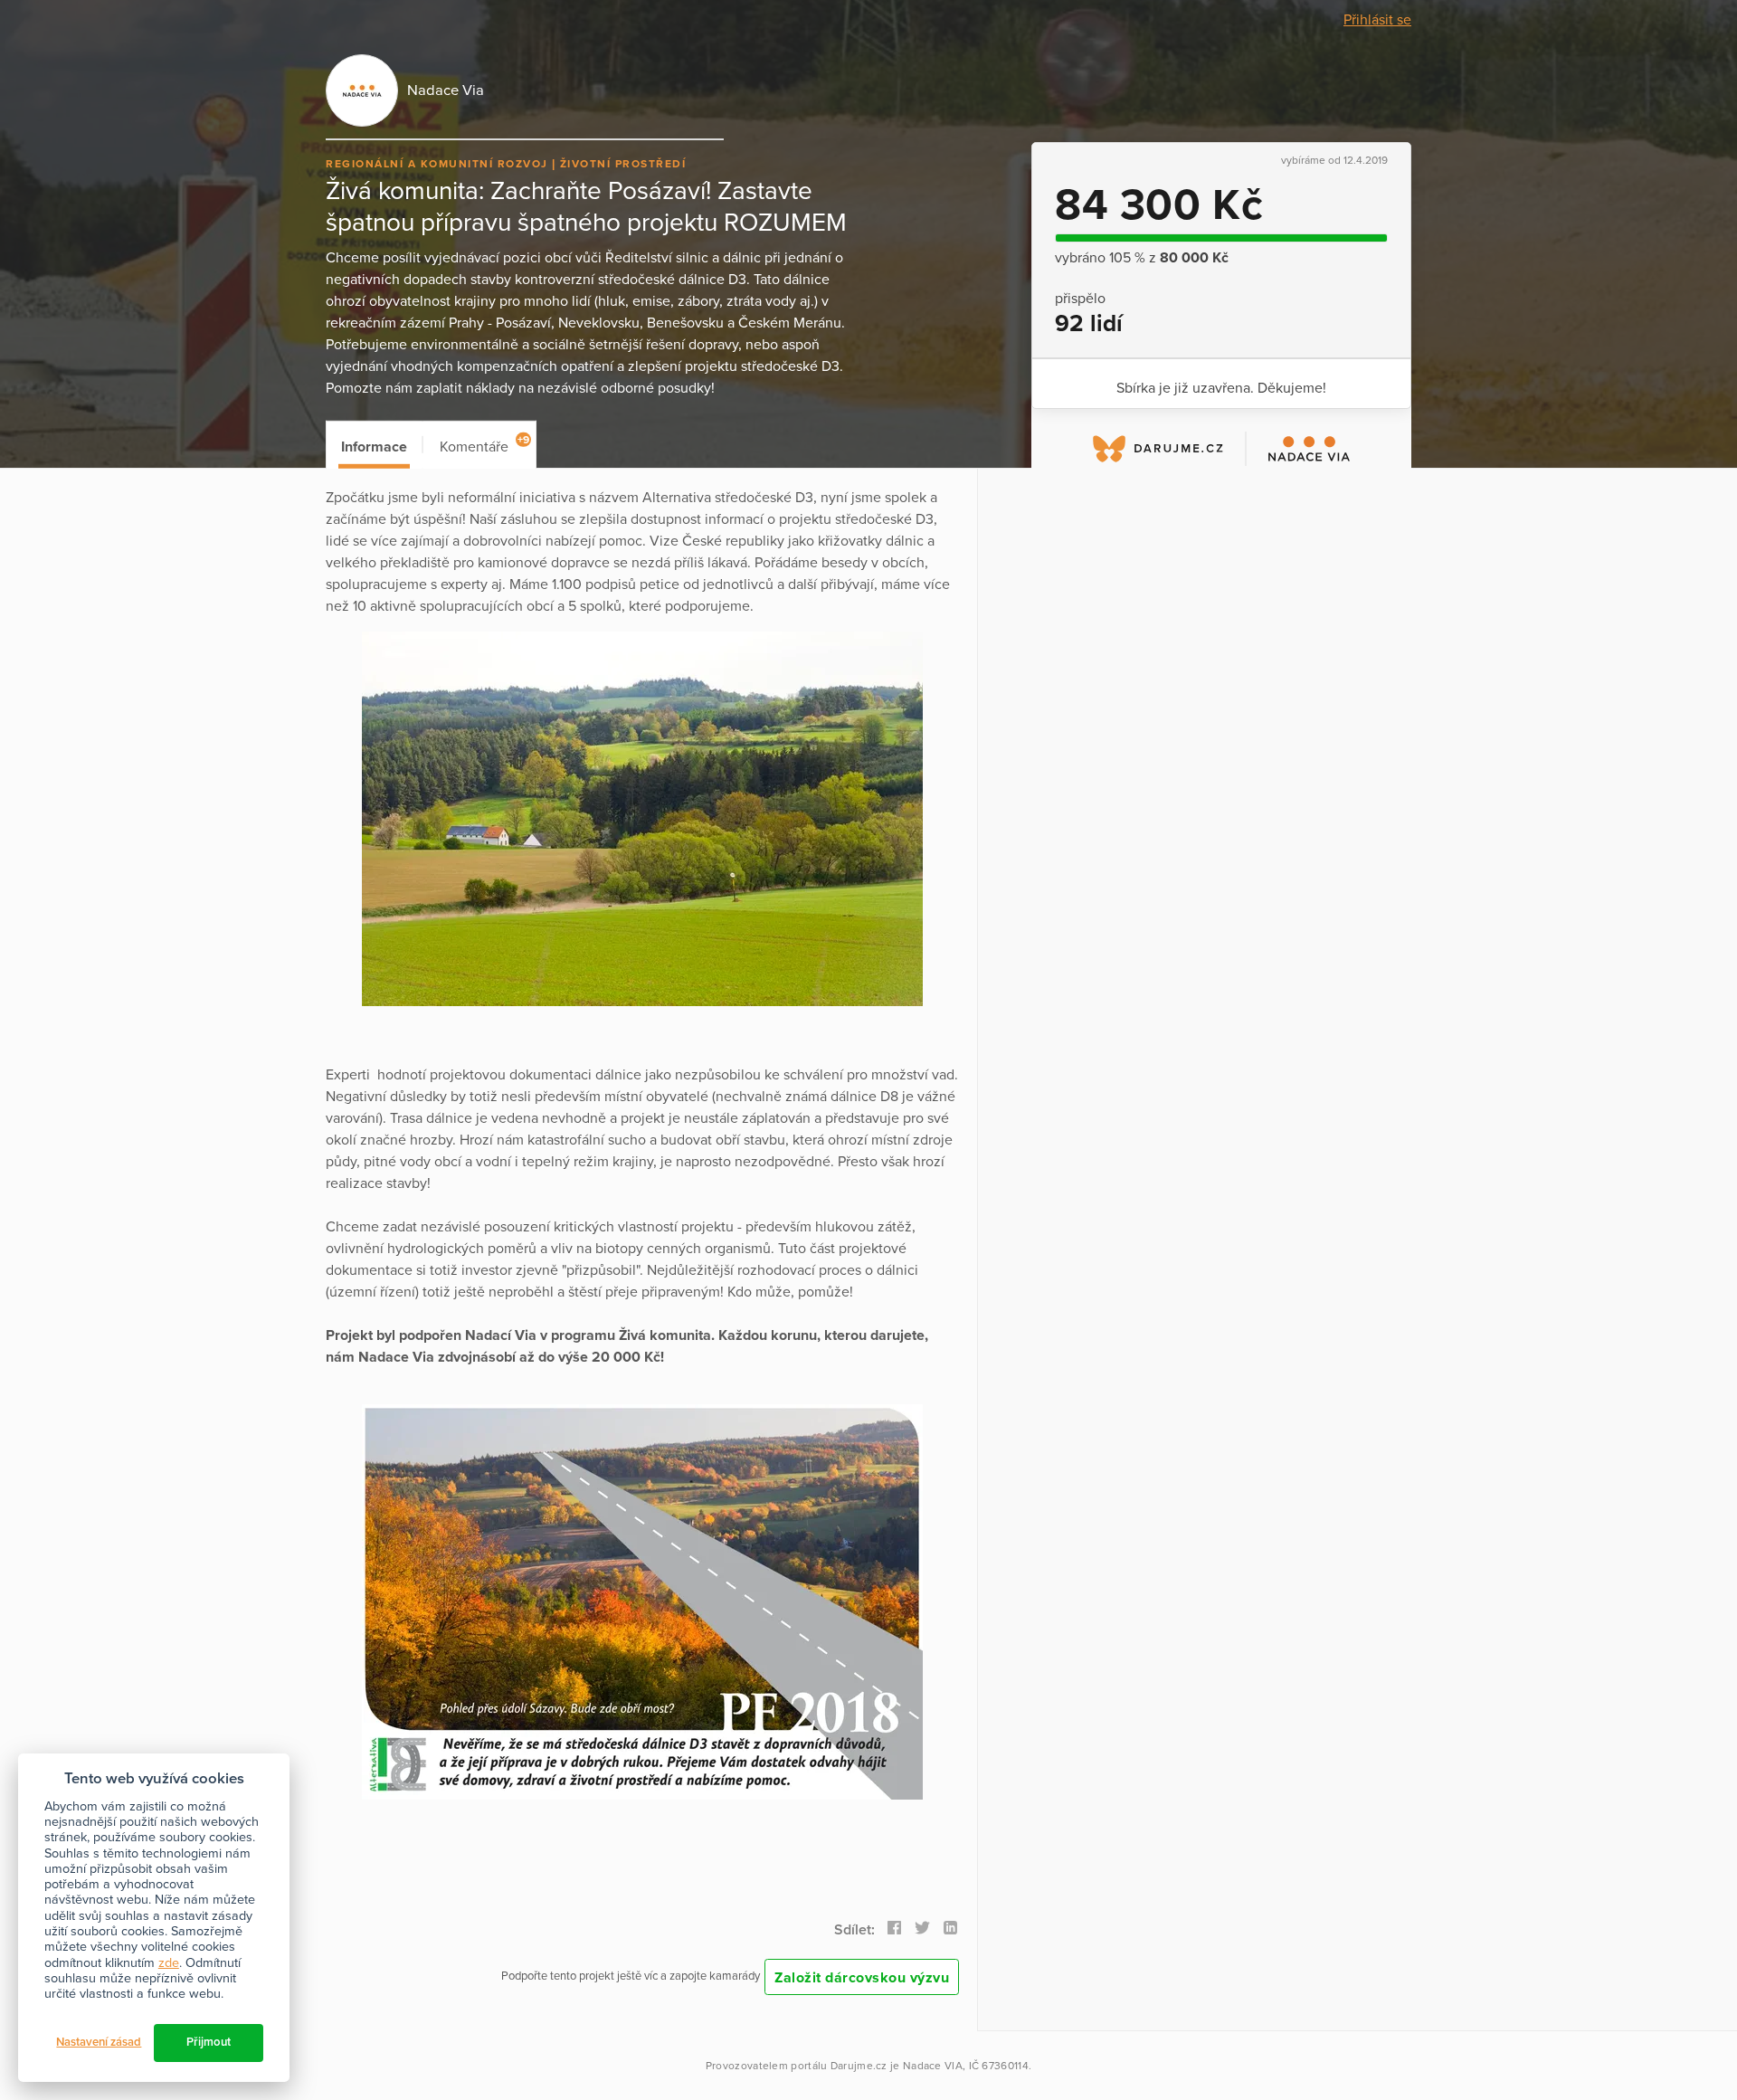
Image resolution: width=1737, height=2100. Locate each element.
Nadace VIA (933, 2066)
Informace (374, 447)
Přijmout (209, 2042)
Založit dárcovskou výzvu (862, 1978)
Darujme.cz (859, 2066)
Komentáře (484, 445)
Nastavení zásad (99, 2042)
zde (169, 1963)
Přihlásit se (1377, 20)
